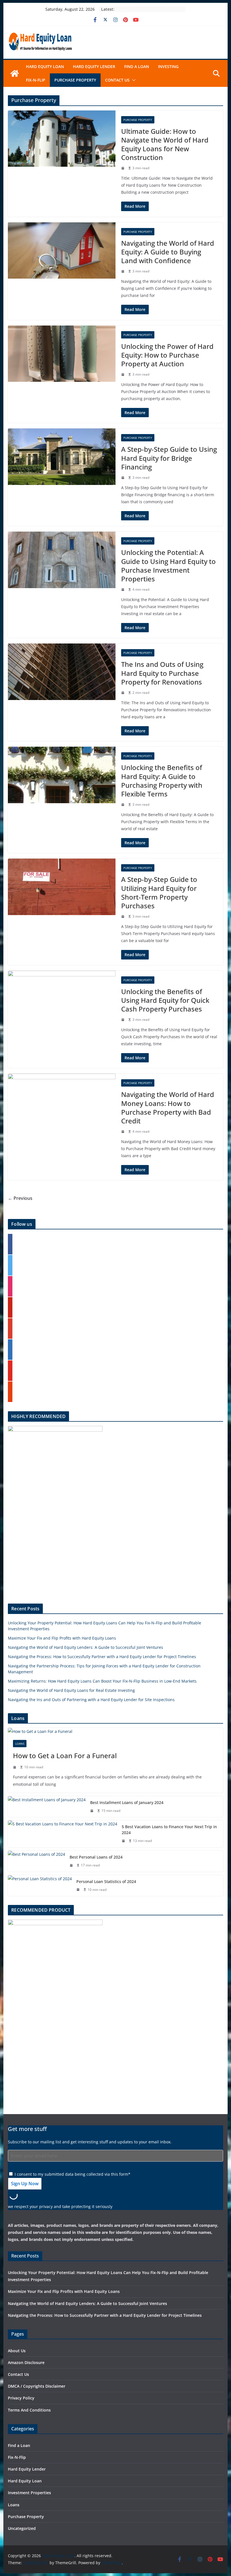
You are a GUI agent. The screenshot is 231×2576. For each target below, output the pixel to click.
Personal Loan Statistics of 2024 (106, 1881)
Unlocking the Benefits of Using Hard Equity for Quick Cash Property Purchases (165, 1000)
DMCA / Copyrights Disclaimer (37, 2386)
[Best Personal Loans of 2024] (36, 1861)
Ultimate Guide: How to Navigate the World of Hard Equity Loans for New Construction (165, 144)
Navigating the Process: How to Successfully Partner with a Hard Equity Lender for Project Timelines (102, 1657)
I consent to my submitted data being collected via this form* (72, 2174)
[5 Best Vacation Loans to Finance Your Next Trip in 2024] (63, 1834)
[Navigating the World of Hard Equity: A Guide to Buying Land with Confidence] (62, 251)
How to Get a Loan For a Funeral (65, 1756)
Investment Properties (29, 2493)
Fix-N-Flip (36, 80)
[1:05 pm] (123, 374)
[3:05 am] (123, 1132)
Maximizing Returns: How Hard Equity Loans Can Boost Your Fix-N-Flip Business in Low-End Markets (102, 1681)
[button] (133, 80)
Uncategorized (22, 2528)
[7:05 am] (123, 693)
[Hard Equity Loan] (15, 73)
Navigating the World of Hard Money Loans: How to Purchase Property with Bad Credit (168, 1108)
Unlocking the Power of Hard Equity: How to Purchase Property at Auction (167, 355)
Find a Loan (137, 66)
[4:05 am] (123, 1020)
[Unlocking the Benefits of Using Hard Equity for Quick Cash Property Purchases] (62, 999)
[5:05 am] (123, 916)
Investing (168, 66)
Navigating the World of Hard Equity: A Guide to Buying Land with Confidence (168, 252)
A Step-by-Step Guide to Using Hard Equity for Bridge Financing (169, 458)
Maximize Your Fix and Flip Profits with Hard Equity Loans (62, 1638)
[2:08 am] (15, 1767)
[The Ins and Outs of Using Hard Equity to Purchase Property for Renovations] (62, 672)
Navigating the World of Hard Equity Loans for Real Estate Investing (71, 1690)
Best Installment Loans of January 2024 (127, 1802)
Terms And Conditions (29, 2410)
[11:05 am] (123, 478)
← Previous (20, 1198)
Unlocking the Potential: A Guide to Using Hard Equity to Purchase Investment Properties (168, 565)
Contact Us (117, 80)
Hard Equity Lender (94, 66)
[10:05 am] (123, 590)
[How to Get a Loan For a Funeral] (115, 1731)
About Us (17, 2351)
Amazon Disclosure (26, 2362)
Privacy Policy (21, 2398)
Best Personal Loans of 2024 (96, 1857)
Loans (20, 1744)
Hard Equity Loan (45, 66)
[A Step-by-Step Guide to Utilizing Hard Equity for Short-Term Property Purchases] (62, 887)
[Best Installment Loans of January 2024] (47, 1807)
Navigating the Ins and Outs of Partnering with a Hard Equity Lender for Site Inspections (91, 1700)
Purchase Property (75, 80)
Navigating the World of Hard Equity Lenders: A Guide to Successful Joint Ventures (85, 1647)
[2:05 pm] (123, 271)
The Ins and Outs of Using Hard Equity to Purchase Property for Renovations (162, 673)
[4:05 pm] (123, 168)
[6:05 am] (123, 805)
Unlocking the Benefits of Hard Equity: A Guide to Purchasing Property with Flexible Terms (162, 781)
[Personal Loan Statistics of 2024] (40, 1886)
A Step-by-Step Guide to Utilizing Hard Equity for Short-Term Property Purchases (159, 892)
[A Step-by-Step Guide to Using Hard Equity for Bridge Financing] (62, 457)
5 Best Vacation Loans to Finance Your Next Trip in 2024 (169, 1830)
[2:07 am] (92, 1811)
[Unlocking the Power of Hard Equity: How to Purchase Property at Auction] (62, 354)
